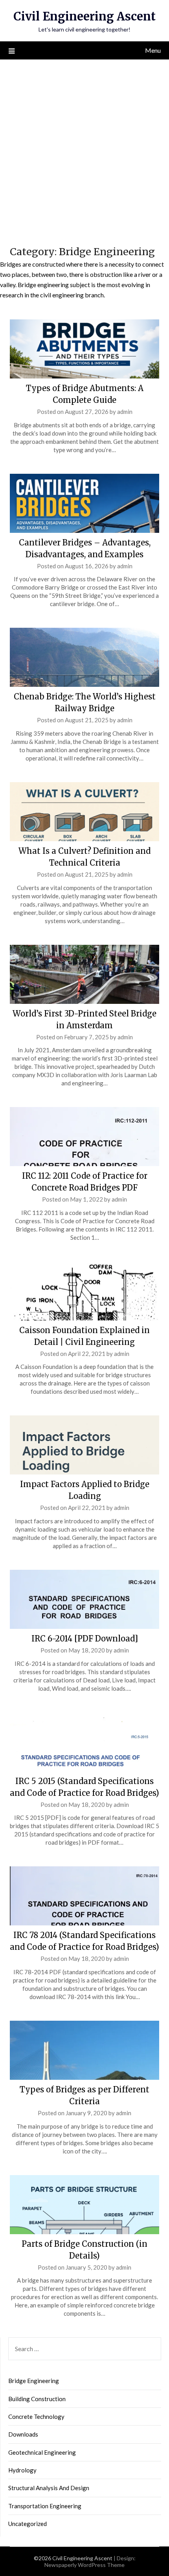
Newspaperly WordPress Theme (84, 2565)
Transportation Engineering (45, 2506)
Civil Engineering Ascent (84, 16)
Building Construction (37, 2399)
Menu (153, 50)
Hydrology (22, 2470)
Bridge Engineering (34, 2381)
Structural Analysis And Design (49, 2488)
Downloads (23, 2434)
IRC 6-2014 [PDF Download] (85, 1639)
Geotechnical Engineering (42, 2452)
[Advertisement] (84, 148)
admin (125, 412)
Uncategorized (28, 2524)
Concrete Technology (36, 2417)
